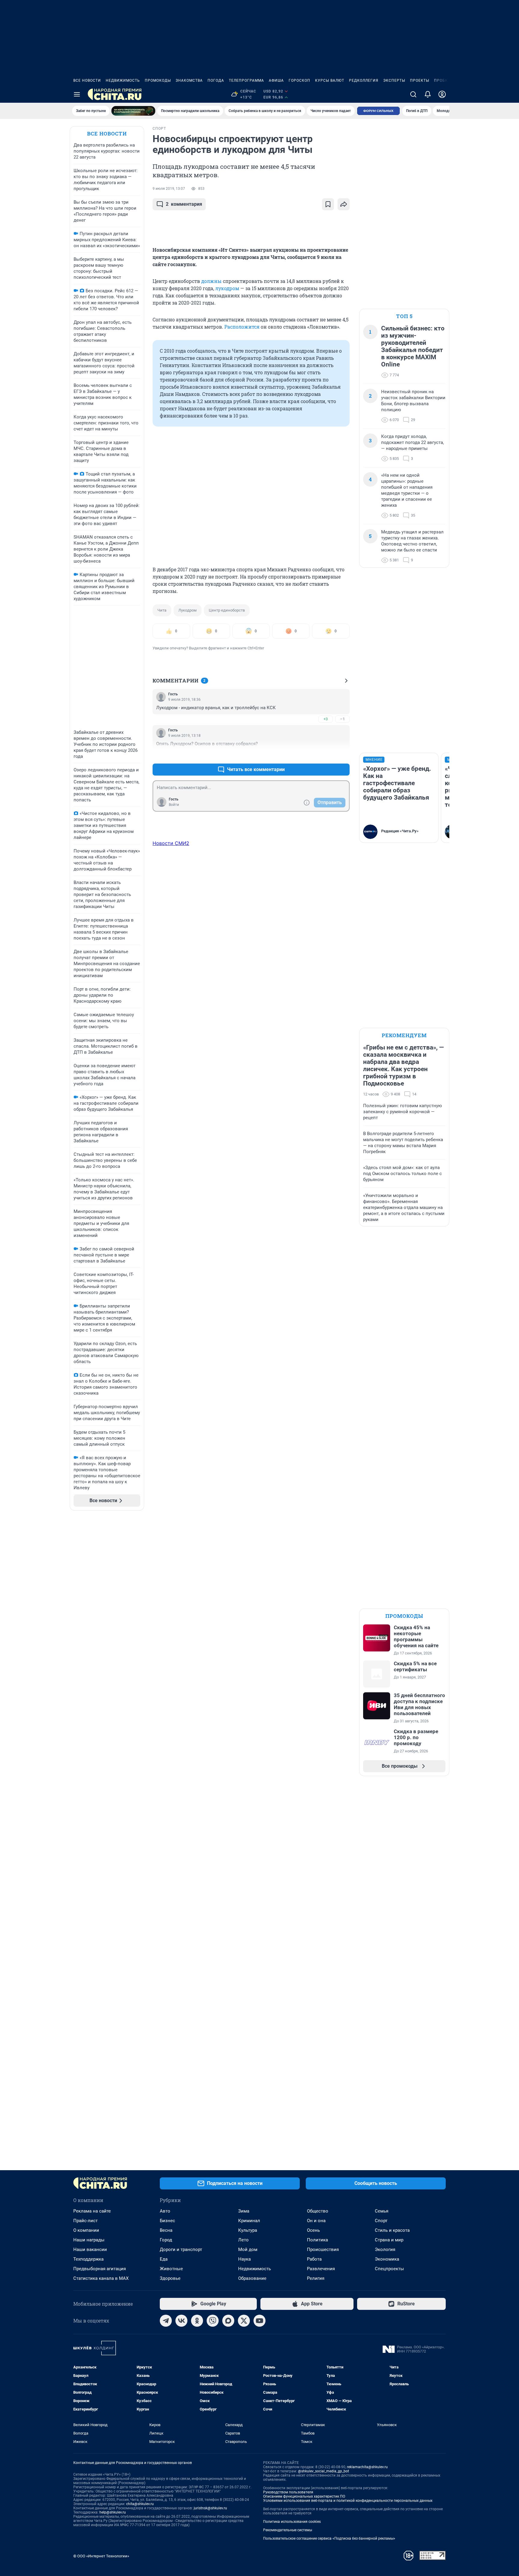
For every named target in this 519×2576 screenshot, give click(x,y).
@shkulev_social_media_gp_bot (323, 2471)
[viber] (213, 2321)
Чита (162, 610)
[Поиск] (413, 94)
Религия (316, 2278)
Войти (174, 805)
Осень (313, 2230)
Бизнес (167, 2221)
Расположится (242, 327)
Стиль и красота (392, 2230)
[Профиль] (442, 94)
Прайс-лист (85, 2221)
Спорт (381, 2221)
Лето (243, 2240)
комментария (184, 204)
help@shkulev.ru (113, 2512)
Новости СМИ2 (171, 843)
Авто (165, 2211)
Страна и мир (389, 2240)
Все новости (87, 80)
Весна (166, 2230)
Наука (244, 2259)
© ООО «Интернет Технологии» (101, 2556)
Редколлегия (364, 80)
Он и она (316, 2221)
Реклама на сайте (92, 2211)
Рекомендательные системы (288, 2530)
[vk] (181, 2321)
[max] (228, 2321)
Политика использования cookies (292, 2522)
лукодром (227, 288)
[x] (244, 2321)
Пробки (442, 80)
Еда (164, 2259)
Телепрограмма (246, 80)
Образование (252, 2278)
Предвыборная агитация (100, 2269)
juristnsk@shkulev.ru (210, 2508)
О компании (86, 2230)
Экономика (387, 2259)
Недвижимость (123, 80)
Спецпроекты (389, 2269)
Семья (382, 2211)
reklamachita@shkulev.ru (367, 2467)
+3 (326, 719)
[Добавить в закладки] (328, 204)
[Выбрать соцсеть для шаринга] (344, 204)
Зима (244, 2211)
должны (211, 281)
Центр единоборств (227, 610)
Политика (317, 2240)
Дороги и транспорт (181, 2249)
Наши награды (89, 2240)
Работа (314, 2259)
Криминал (249, 2221)
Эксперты (394, 80)
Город (166, 2240)
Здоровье (170, 2278)
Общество (318, 2211)
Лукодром (188, 610)
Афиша (276, 80)
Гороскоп (299, 80)
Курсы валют (330, 80)
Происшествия (323, 2249)
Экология (385, 2249)
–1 (342, 719)
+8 (326, 755)
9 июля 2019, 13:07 (169, 189)
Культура (248, 2230)
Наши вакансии (90, 2249)
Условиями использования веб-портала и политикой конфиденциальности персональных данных (348, 2501)
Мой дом (248, 2249)
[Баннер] (133, 111)
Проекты (420, 80)
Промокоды (158, 80)
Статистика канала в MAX (101, 2278)
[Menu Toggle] (77, 94)
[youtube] (259, 2321)
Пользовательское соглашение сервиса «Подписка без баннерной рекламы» (329, 2538)
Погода (216, 80)
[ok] (197, 2321)
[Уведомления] (428, 94)
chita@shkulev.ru (140, 2504)
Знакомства (189, 80)
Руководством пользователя (288, 2492)
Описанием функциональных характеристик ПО (304, 2496)
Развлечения (321, 2269)
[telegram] (166, 2321)
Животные (171, 2269)
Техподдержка (88, 2259)
